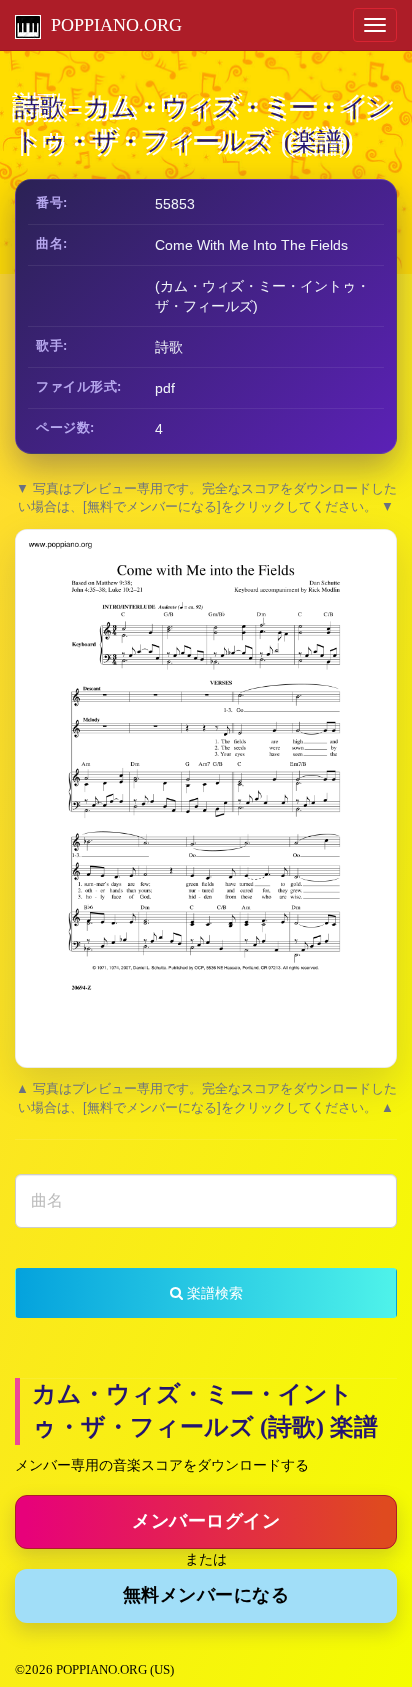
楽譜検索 (213, 1293)
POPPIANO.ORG (111, 25)
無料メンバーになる (206, 1595)
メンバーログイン (206, 1521)
